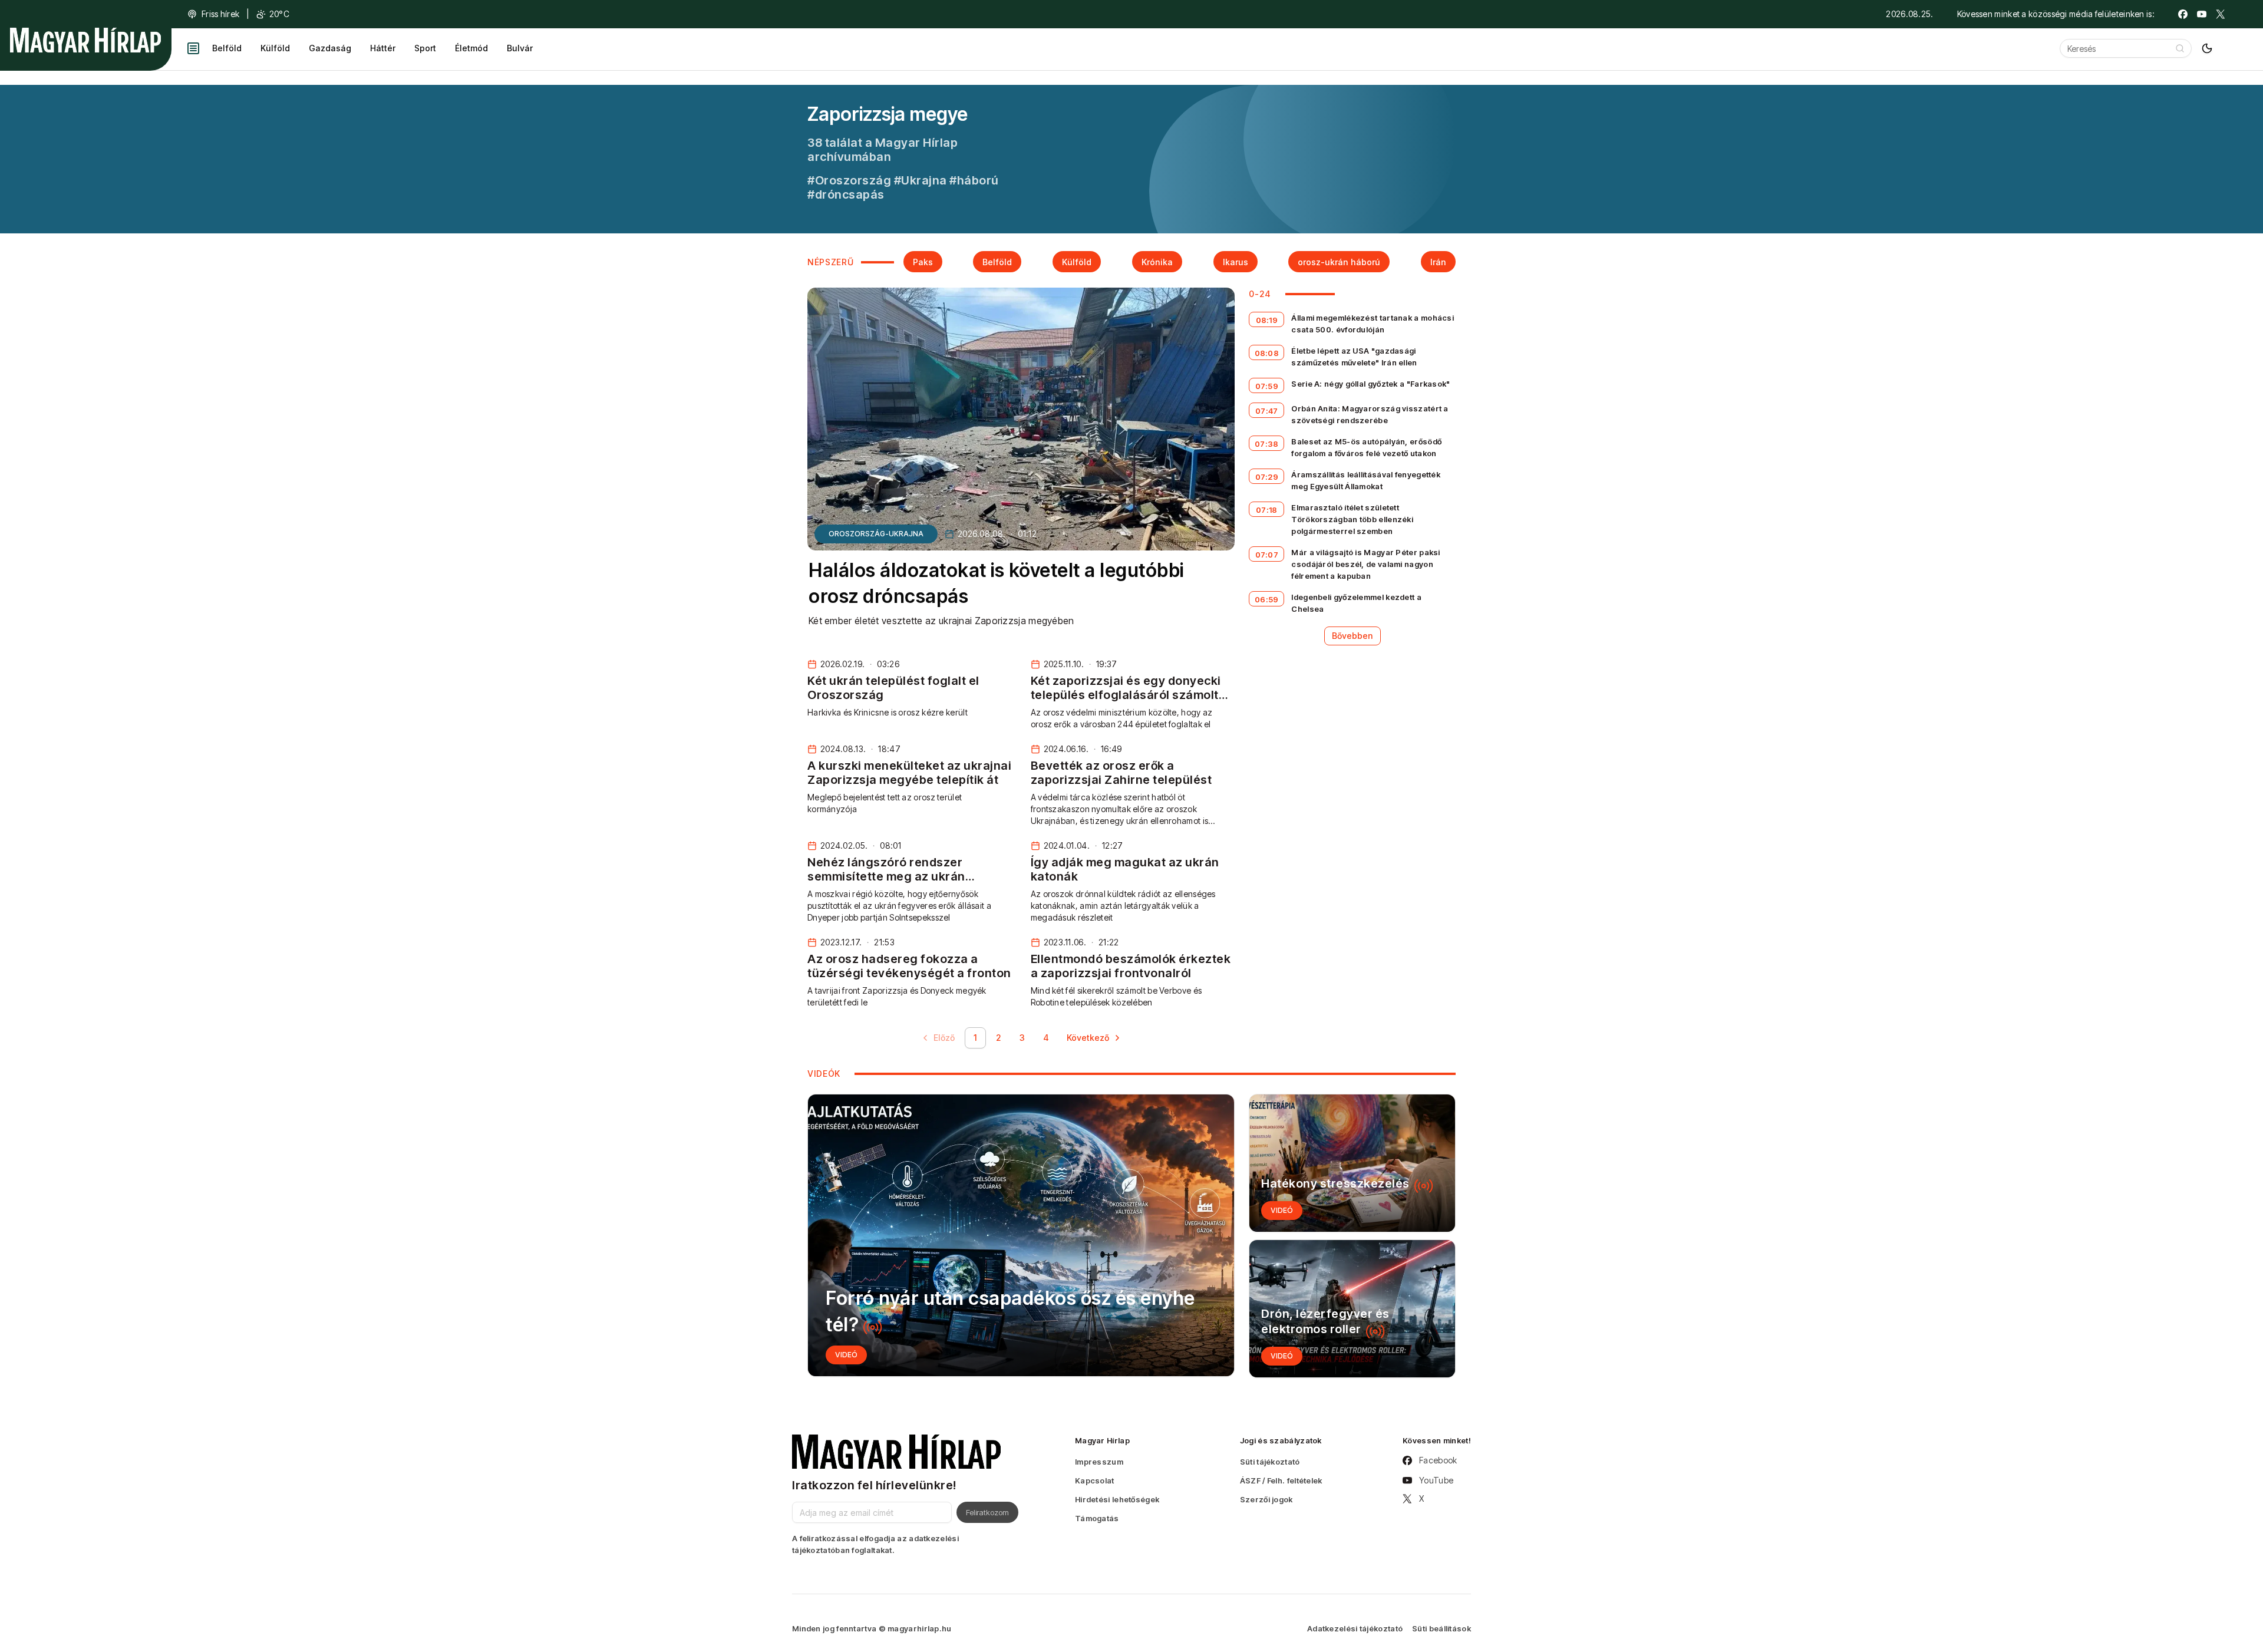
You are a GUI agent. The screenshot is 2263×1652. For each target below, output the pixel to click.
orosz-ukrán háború (1339, 262)
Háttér (383, 48)
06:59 (1267, 599)
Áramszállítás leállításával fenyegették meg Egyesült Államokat (1366, 480)
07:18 (1267, 510)
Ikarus (1236, 262)
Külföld (275, 48)
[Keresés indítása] (2180, 48)
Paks (923, 262)
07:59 (1267, 386)
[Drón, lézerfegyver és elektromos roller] (1352, 1309)
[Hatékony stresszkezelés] (1352, 1163)
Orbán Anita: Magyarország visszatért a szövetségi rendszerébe (1370, 414)
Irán (1438, 262)
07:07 (1267, 555)
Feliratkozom (987, 1512)
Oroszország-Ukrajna (876, 534)
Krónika (1157, 262)
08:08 (1267, 353)
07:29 (1267, 477)
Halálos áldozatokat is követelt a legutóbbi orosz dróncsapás (996, 583)
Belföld (227, 48)
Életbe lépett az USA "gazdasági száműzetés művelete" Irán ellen (1354, 357)
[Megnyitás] (193, 48)
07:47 (1267, 411)
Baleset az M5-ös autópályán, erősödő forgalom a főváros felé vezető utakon (1366, 447)
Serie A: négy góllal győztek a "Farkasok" (1370, 384)
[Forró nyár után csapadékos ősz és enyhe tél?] (1021, 1235)
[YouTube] (2202, 14)
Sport (425, 48)
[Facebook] (2183, 14)
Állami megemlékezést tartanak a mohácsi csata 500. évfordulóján (1373, 324)
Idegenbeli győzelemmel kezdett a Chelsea (1356, 603)
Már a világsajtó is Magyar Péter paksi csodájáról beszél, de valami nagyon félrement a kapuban (1365, 564)
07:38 (1267, 444)
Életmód (471, 48)
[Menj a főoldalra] (85, 40)
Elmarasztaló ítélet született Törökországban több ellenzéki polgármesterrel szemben (1352, 519)
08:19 (1267, 320)
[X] (2221, 14)
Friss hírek (220, 14)
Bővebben (1352, 636)
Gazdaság (330, 48)
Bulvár (520, 48)
